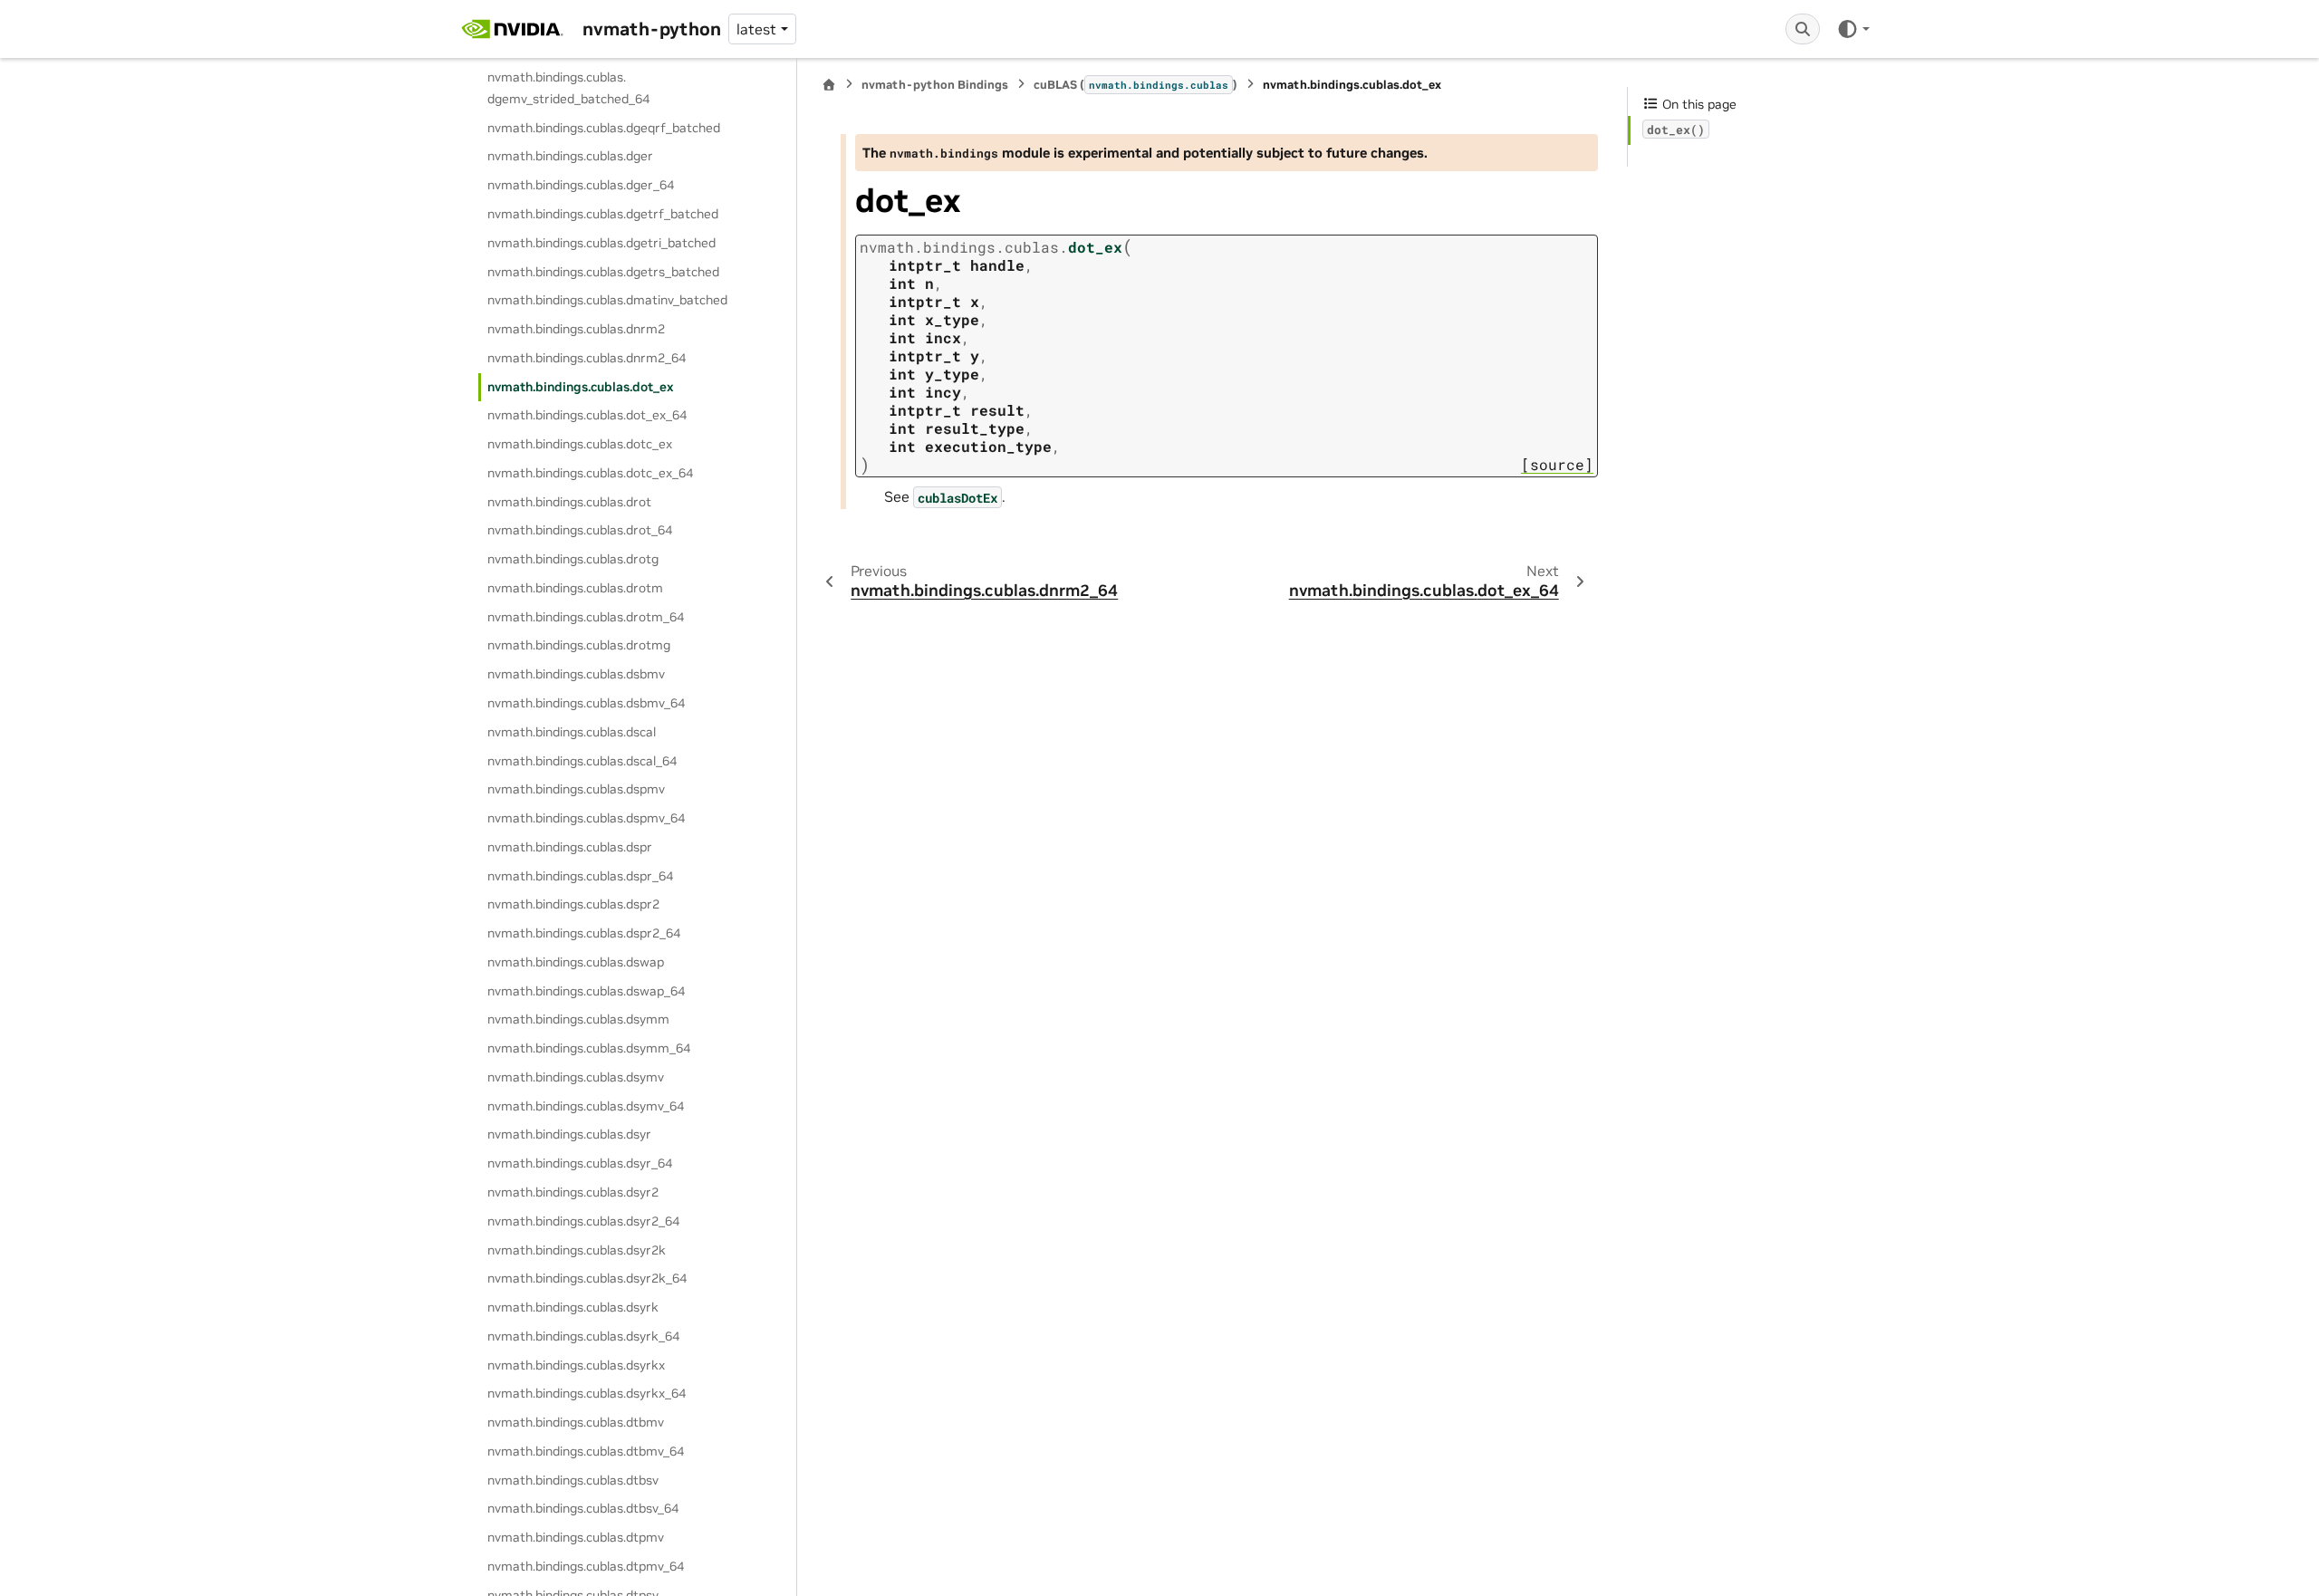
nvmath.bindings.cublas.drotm (575, 588)
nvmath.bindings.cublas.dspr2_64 (584, 933)
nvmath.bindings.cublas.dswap (576, 962)
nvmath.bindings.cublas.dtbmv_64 (586, 1451)
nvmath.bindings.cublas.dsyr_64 (580, 1163)
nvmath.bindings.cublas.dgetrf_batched (603, 214)
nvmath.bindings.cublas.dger (570, 156)
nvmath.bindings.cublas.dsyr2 (573, 1192)
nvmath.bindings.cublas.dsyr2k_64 (587, 1278)
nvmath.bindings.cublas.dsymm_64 (589, 1048)
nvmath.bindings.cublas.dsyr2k (577, 1250)
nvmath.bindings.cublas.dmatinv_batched (607, 300)
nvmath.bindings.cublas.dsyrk (573, 1307)
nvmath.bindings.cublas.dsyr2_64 (583, 1221)
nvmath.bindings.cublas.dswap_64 (586, 991)
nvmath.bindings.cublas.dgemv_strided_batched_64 (568, 88)
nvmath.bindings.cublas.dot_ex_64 (587, 415)
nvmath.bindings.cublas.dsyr (569, 1134)
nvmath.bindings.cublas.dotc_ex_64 (590, 473)
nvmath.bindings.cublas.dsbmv (576, 674)
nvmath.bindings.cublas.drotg (573, 559)
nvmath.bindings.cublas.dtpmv (576, 1537)
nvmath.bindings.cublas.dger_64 (581, 185)
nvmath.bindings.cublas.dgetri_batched (601, 243)
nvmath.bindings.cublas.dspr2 (573, 904)
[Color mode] (1853, 29)
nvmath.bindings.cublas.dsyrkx (576, 1365)
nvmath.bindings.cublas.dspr (570, 847)
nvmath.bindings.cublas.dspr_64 (580, 876)
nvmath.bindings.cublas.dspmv (576, 789)
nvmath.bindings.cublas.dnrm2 (576, 329)
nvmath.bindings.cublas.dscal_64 (582, 761)
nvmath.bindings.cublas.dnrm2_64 (587, 358)
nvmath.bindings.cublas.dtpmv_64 (586, 1566)
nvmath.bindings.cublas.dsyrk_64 (583, 1336)
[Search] (1803, 29)
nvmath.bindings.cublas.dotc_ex (580, 444)
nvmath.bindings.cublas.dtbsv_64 (583, 1508)
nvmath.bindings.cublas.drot (569, 502)
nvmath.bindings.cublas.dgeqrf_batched (604, 128)
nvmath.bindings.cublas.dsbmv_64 (586, 703)
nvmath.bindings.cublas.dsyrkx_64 (587, 1393)
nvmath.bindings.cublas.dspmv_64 (586, 818)
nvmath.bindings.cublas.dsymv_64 (586, 1106)
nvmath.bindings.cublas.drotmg (579, 645)
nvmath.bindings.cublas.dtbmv (576, 1422)
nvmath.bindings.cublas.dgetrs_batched (603, 272)
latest (756, 29)
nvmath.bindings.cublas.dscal (572, 732)
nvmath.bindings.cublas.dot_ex (581, 387)
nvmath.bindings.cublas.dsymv (576, 1077)
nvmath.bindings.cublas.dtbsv (573, 1480)
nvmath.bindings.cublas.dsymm (578, 1019)
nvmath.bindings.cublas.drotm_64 (586, 617)
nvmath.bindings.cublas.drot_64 (580, 530)
